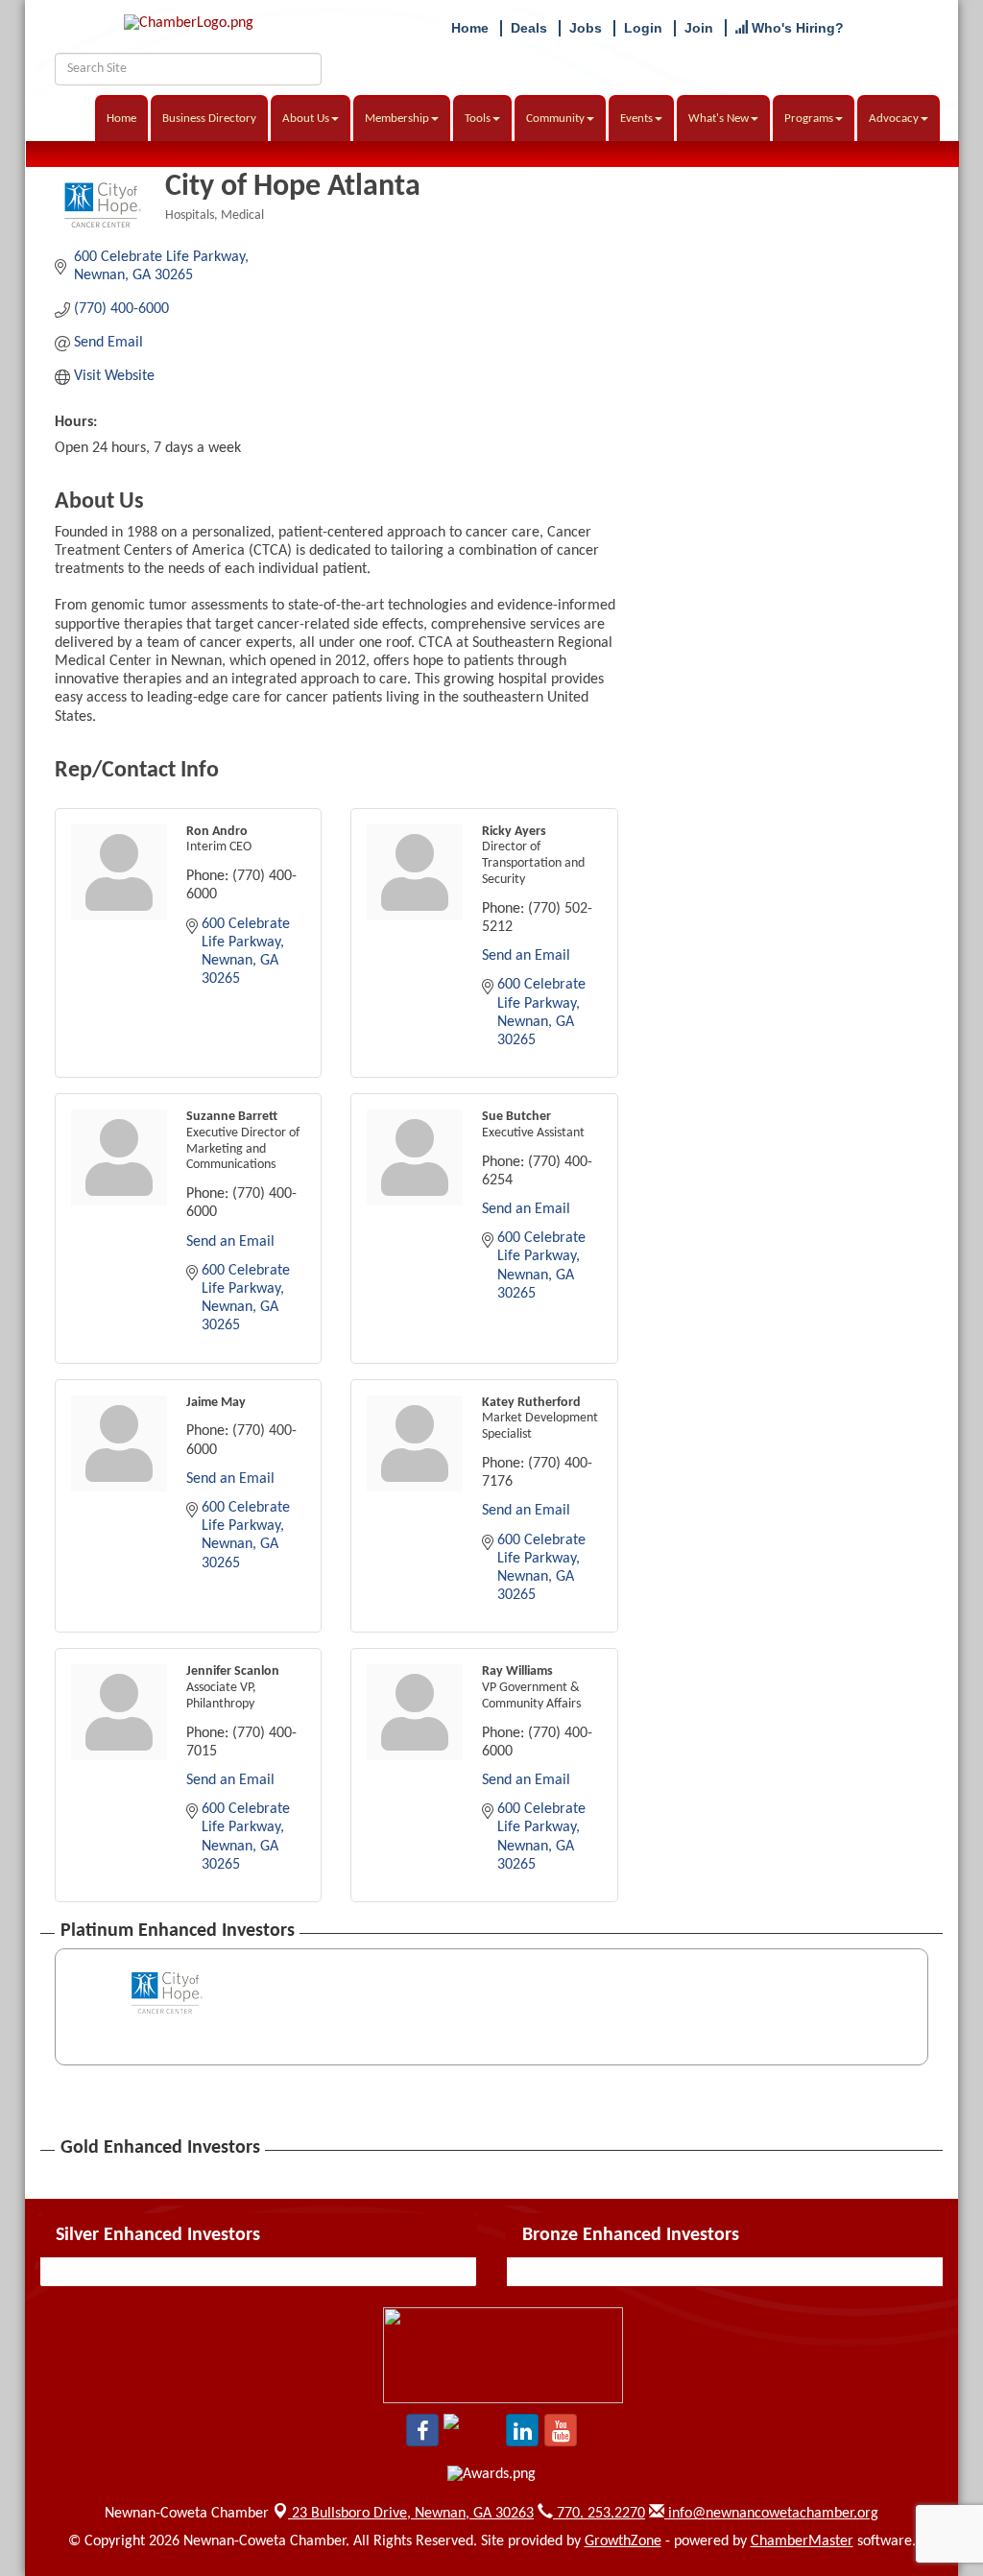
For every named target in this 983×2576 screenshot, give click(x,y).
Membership (397, 119)
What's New (719, 119)
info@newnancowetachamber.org (771, 2514)
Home (121, 119)
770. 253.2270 (599, 2514)
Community (555, 119)
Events (636, 119)
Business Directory (209, 119)
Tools (478, 119)
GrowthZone (623, 2541)
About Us (306, 119)
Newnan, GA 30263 (413, 2514)
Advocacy (894, 119)
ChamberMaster (802, 2541)
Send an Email (526, 956)
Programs (809, 119)
